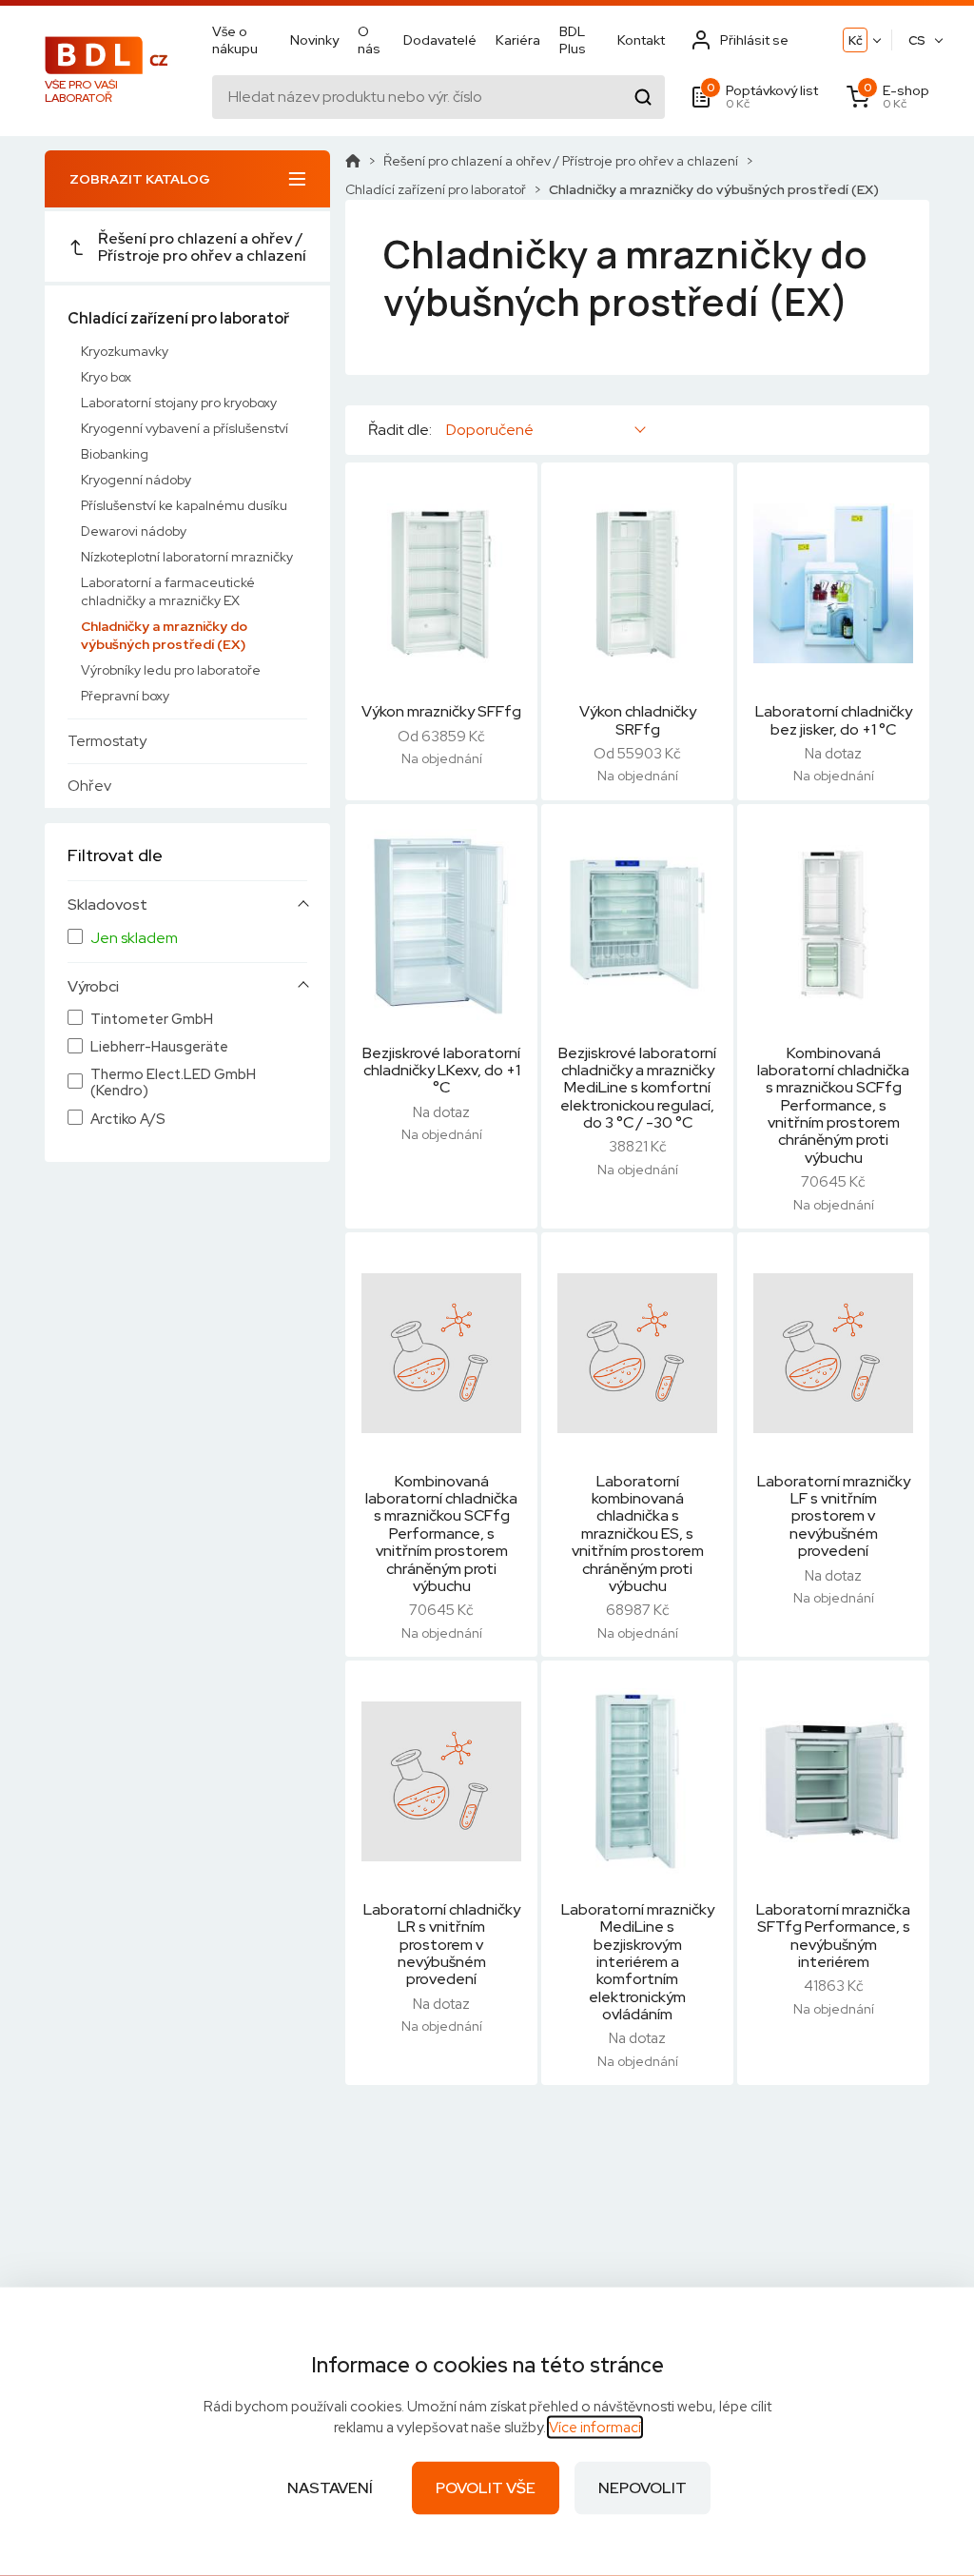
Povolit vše (486, 2488)
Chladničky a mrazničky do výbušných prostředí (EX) (164, 635)
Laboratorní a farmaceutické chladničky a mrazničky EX (168, 591)
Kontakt (641, 40)
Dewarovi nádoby (134, 531)
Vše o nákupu (235, 40)
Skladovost (107, 905)
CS (917, 40)
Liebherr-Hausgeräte (159, 1047)
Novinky (314, 40)
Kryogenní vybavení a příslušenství (185, 428)
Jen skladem (134, 938)
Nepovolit (643, 2488)
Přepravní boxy (125, 696)
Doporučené (490, 430)
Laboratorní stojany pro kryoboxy (179, 403)
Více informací (595, 2428)
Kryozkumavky (125, 351)
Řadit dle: (400, 430)
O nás (369, 40)
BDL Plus (573, 40)
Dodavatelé (440, 40)
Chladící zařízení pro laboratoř (178, 318)
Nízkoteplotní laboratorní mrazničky (187, 557)
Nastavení (330, 2488)
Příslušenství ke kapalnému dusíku (184, 505)
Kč (856, 40)
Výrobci (93, 987)
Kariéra (518, 40)
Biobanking (115, 454)
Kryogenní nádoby (136, 480)
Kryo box (106, 377)
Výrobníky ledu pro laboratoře (171, 670)
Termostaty (107, 741)
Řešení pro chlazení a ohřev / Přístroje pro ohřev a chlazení (202, 247)
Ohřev (89, 786)
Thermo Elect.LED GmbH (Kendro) (173, 1083)
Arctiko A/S (128, 1120)
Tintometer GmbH (152, 1020)
